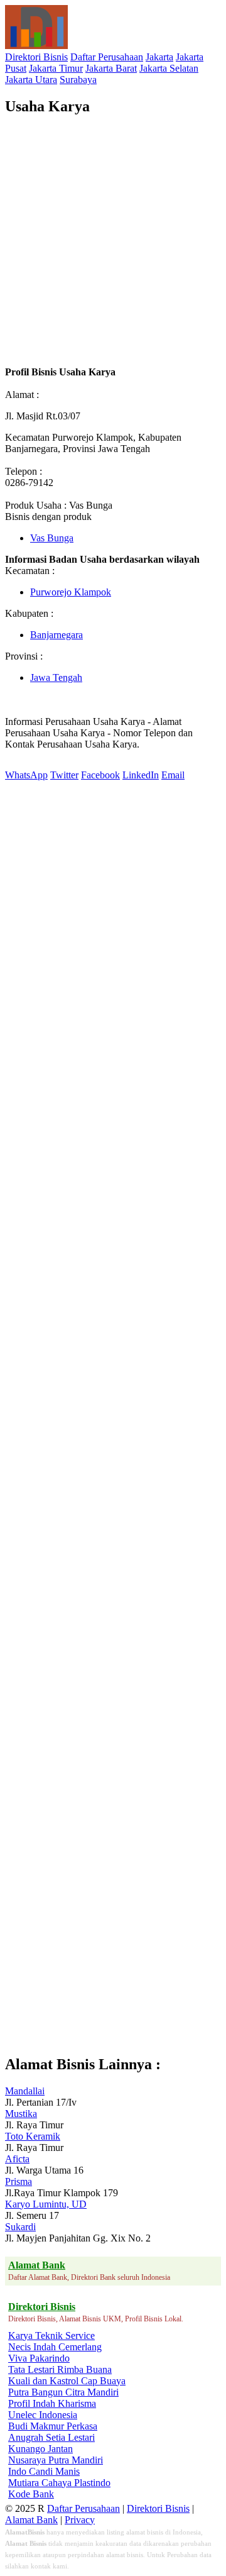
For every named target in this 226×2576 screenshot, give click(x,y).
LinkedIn (141, 775)
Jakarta (159, 57)
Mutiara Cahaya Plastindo (59, 2483)
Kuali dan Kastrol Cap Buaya (67, 2381)
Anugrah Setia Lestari (51, 2437)
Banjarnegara (56, 635)
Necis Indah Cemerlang (55, 2347)
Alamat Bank (31, 2520)
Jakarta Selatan (169, 68)
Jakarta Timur (56, 68)
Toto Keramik (33, 2136)
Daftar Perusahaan (107, 57)
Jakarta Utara (31, 80)
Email (173, 775)
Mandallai (25, 2091)
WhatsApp (26, 775)
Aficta (17, 2159)
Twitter (64, 775)
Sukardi (20, 2227)
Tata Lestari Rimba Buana (60, 2369)
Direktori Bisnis (36, 57)
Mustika (21, 2114)
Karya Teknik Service (51, 2336)
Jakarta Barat (111, 68)
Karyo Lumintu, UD (46, 2204)
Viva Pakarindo (39, 2358)
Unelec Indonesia (43, 2415)
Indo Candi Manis (44, 2471)
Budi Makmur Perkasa (53, 2426)
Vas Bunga (52, 538)
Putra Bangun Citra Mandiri (63, 2392)
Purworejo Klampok (71, 592)
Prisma (19, 2181)
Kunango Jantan (40, 2449)
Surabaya (78, 80)
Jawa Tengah (56, 677)
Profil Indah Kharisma (52, 2403)
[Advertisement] (113, 241)
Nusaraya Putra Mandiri (56, 2460)
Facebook (100, 775)
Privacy (80, 2520)
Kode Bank (31, 2494)
